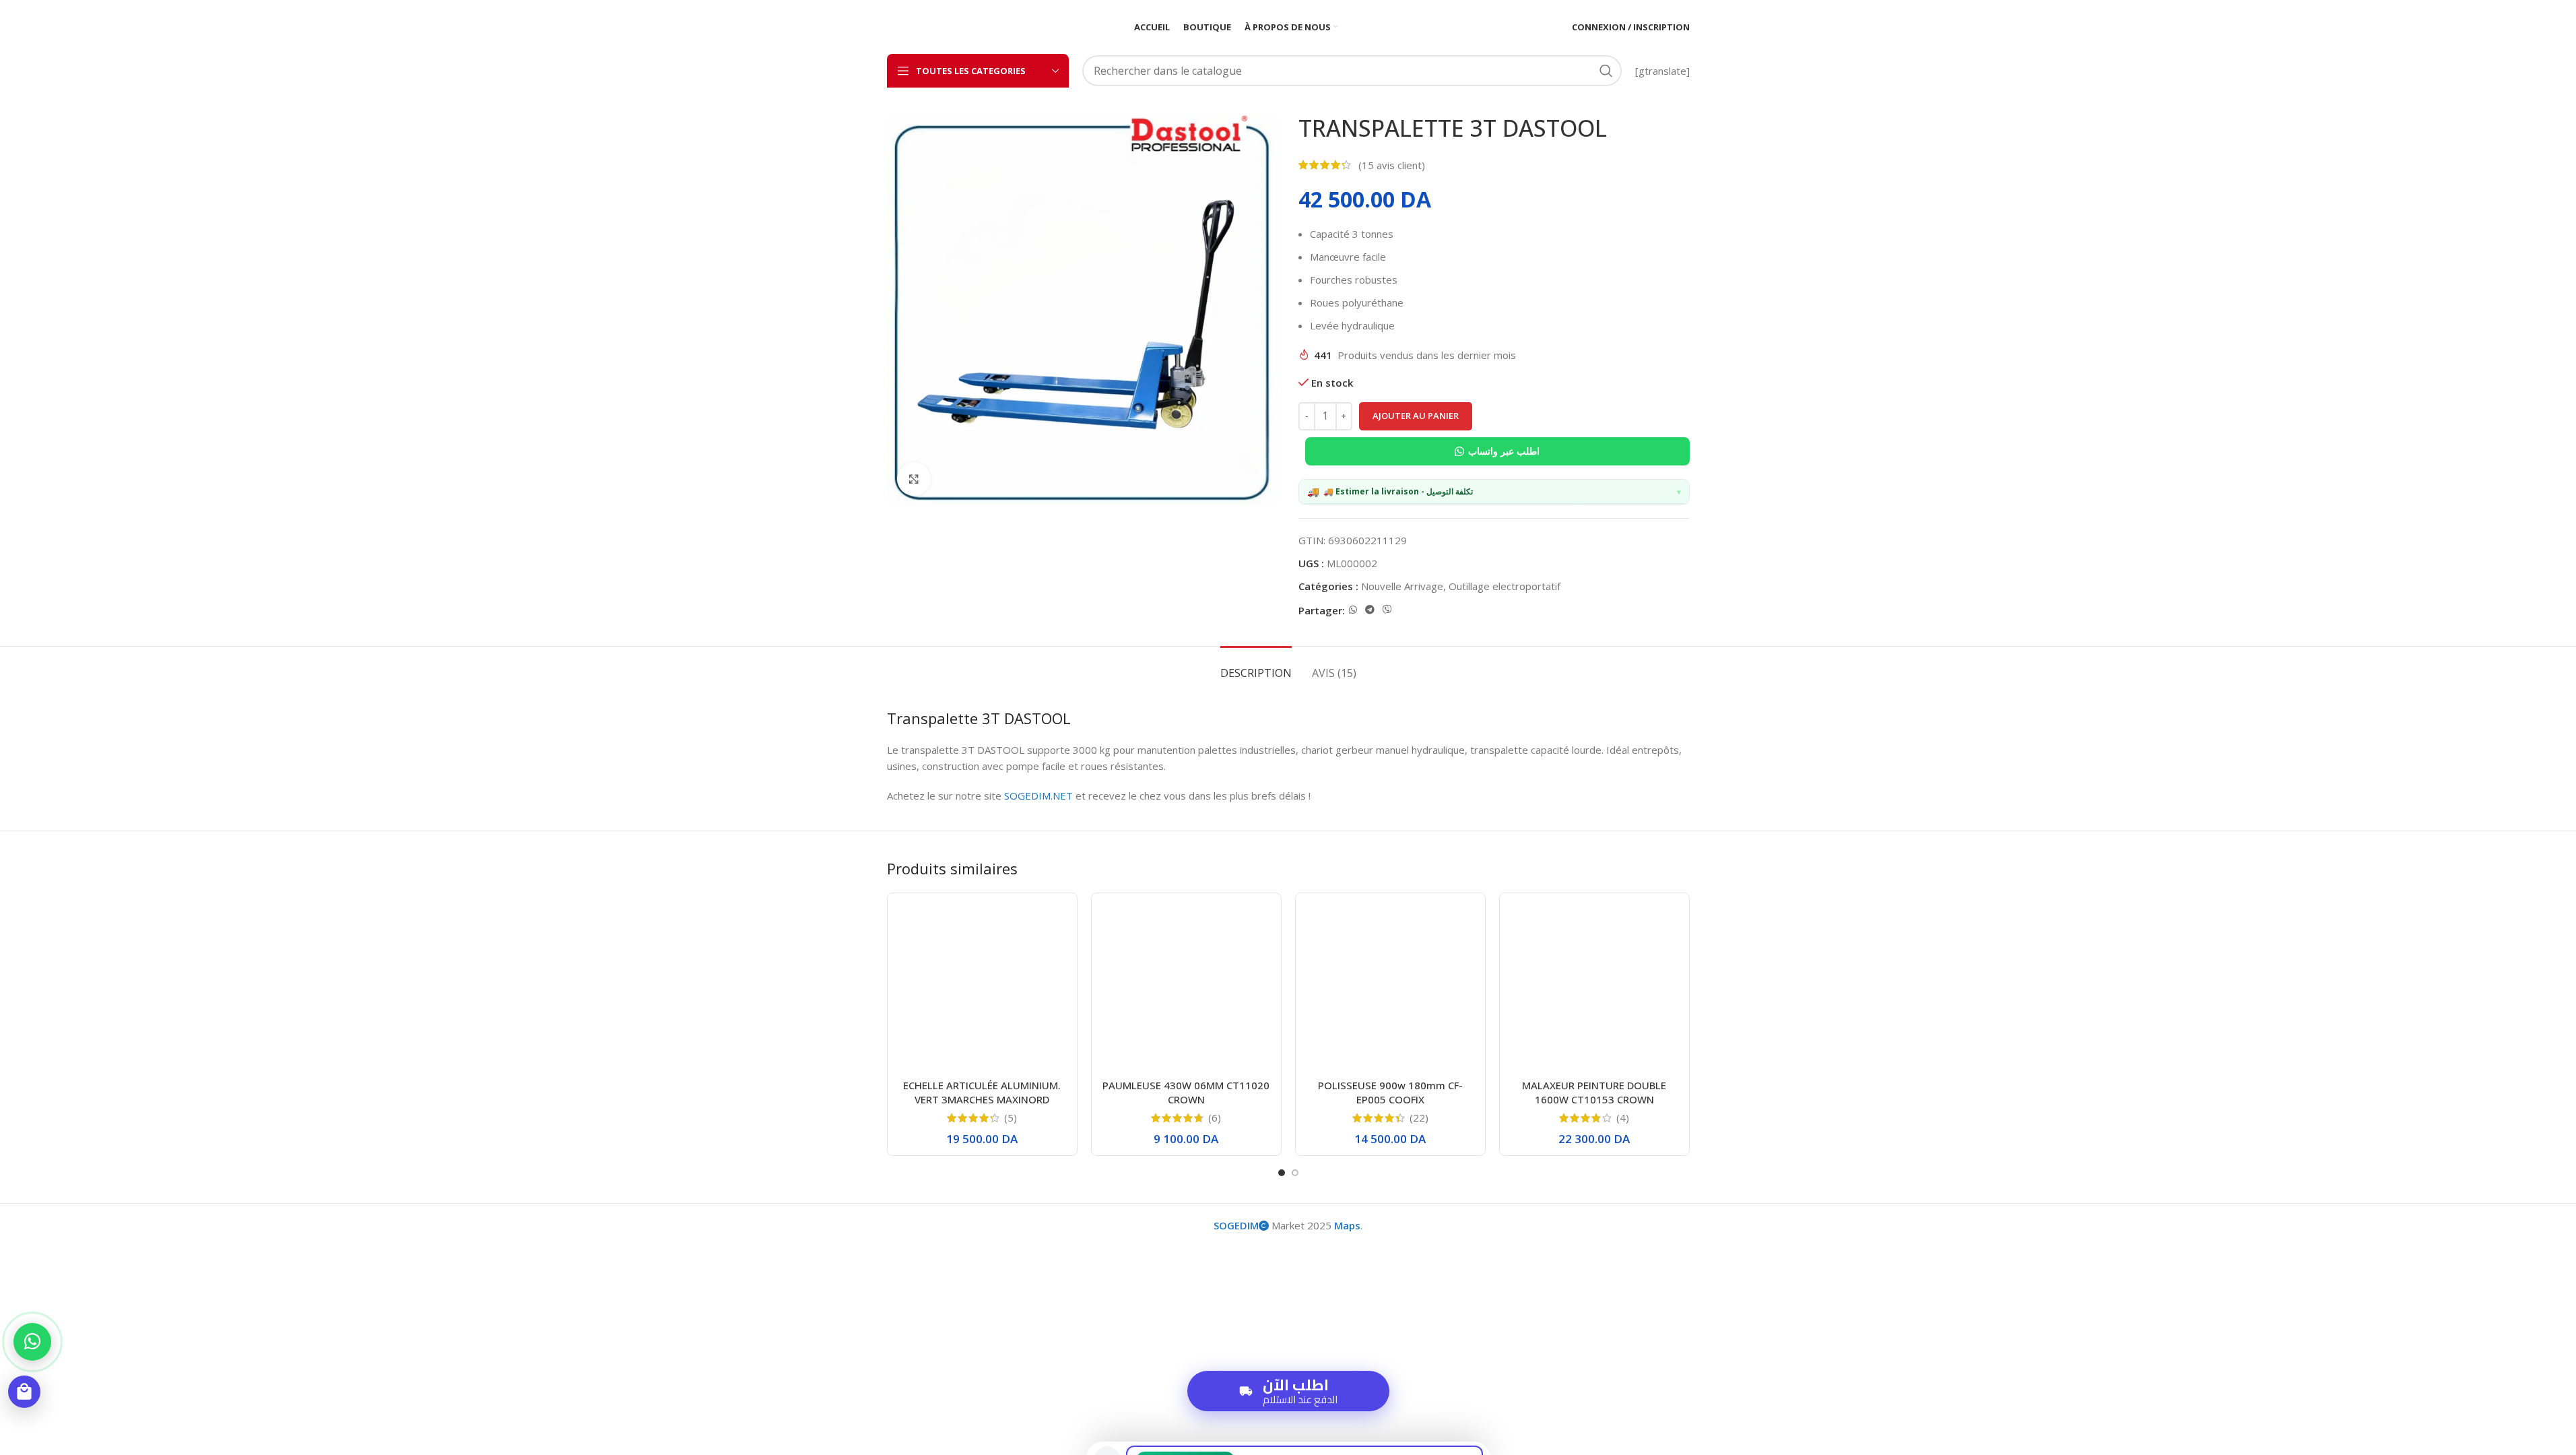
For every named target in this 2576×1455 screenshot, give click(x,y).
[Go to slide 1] (1282, 1173)
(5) (1011, 1118)
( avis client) (1392, 165)
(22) (1419, 1118)
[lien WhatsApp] (1353, 610)
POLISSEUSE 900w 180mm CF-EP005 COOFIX (1390, 1092)
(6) (1215, 1118)
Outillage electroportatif (1505, 586)
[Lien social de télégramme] (1370, 610)
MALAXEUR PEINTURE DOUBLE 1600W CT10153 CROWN (1594, 1092)
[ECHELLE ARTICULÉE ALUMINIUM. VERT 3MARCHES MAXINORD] (982, 988)
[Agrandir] (914, 479)
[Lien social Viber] (1387, 610)
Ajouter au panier (1416, 416)
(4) (1623, 1118)
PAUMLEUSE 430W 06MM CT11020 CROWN (1186, 1092)
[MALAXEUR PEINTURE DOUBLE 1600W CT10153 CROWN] (1594, 988)
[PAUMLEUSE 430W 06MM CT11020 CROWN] (1186, 988)
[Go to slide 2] (1295, 1173)
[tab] (1256, 667)
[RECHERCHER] (1606, 71)
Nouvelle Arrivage (1402, 586)
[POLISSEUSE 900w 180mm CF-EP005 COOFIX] (1390, 988)
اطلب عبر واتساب (1504, 451)
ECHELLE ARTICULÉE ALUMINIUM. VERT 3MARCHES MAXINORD (982, 1092)
